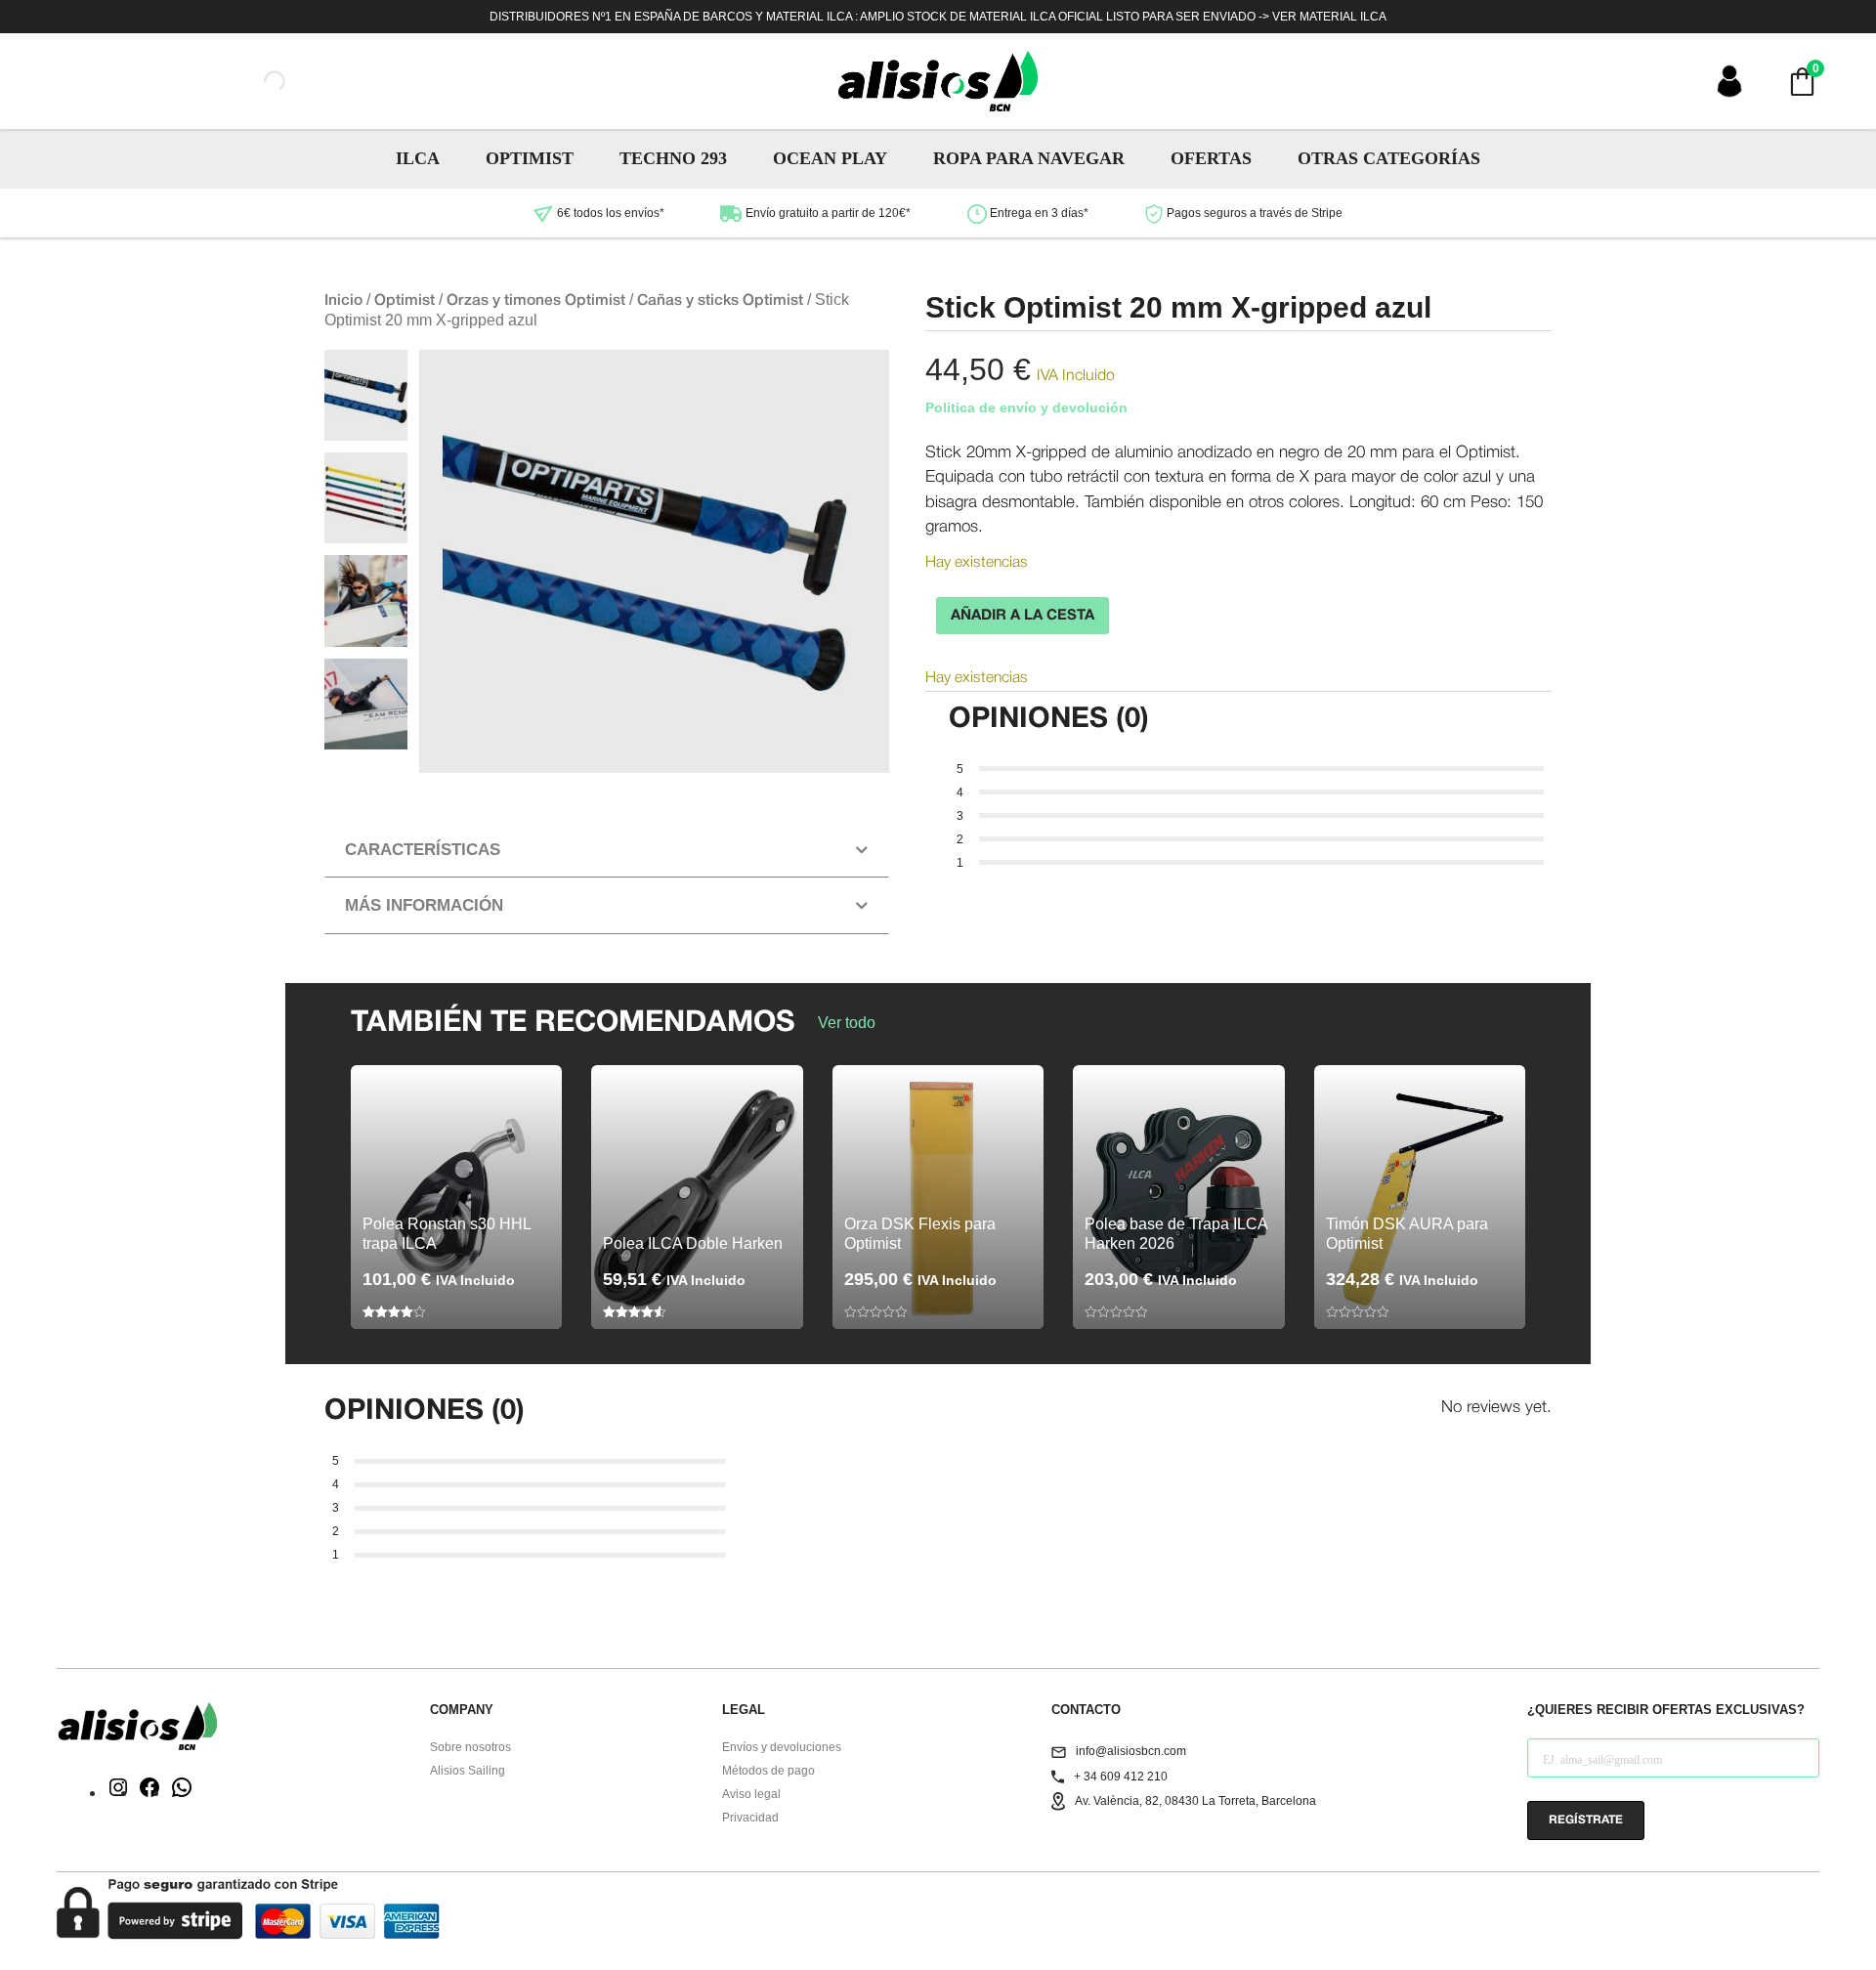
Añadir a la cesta (1023, 616)
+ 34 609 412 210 (1121, 1777)
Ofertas (1211, 158)
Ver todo (847, 1023)
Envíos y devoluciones (782, 1747)
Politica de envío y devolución (1026, 407)
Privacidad (750, 1818)
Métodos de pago (768, 1771)
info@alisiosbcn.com (1131, 1751)
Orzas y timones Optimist (536, 301)
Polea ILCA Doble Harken (693, 1243)
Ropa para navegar (1029, 158)
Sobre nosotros (470, 1747)
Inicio (343, 301)
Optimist (530, 158)
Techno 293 (673, 158)
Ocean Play (830, 158)
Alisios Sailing (468, 1771)
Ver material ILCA (1329, 17)
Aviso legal (751, 1794)
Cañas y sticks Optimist (720, 301)
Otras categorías (1389, 158)
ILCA (418, 158)
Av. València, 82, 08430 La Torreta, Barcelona (1195, 1801)
